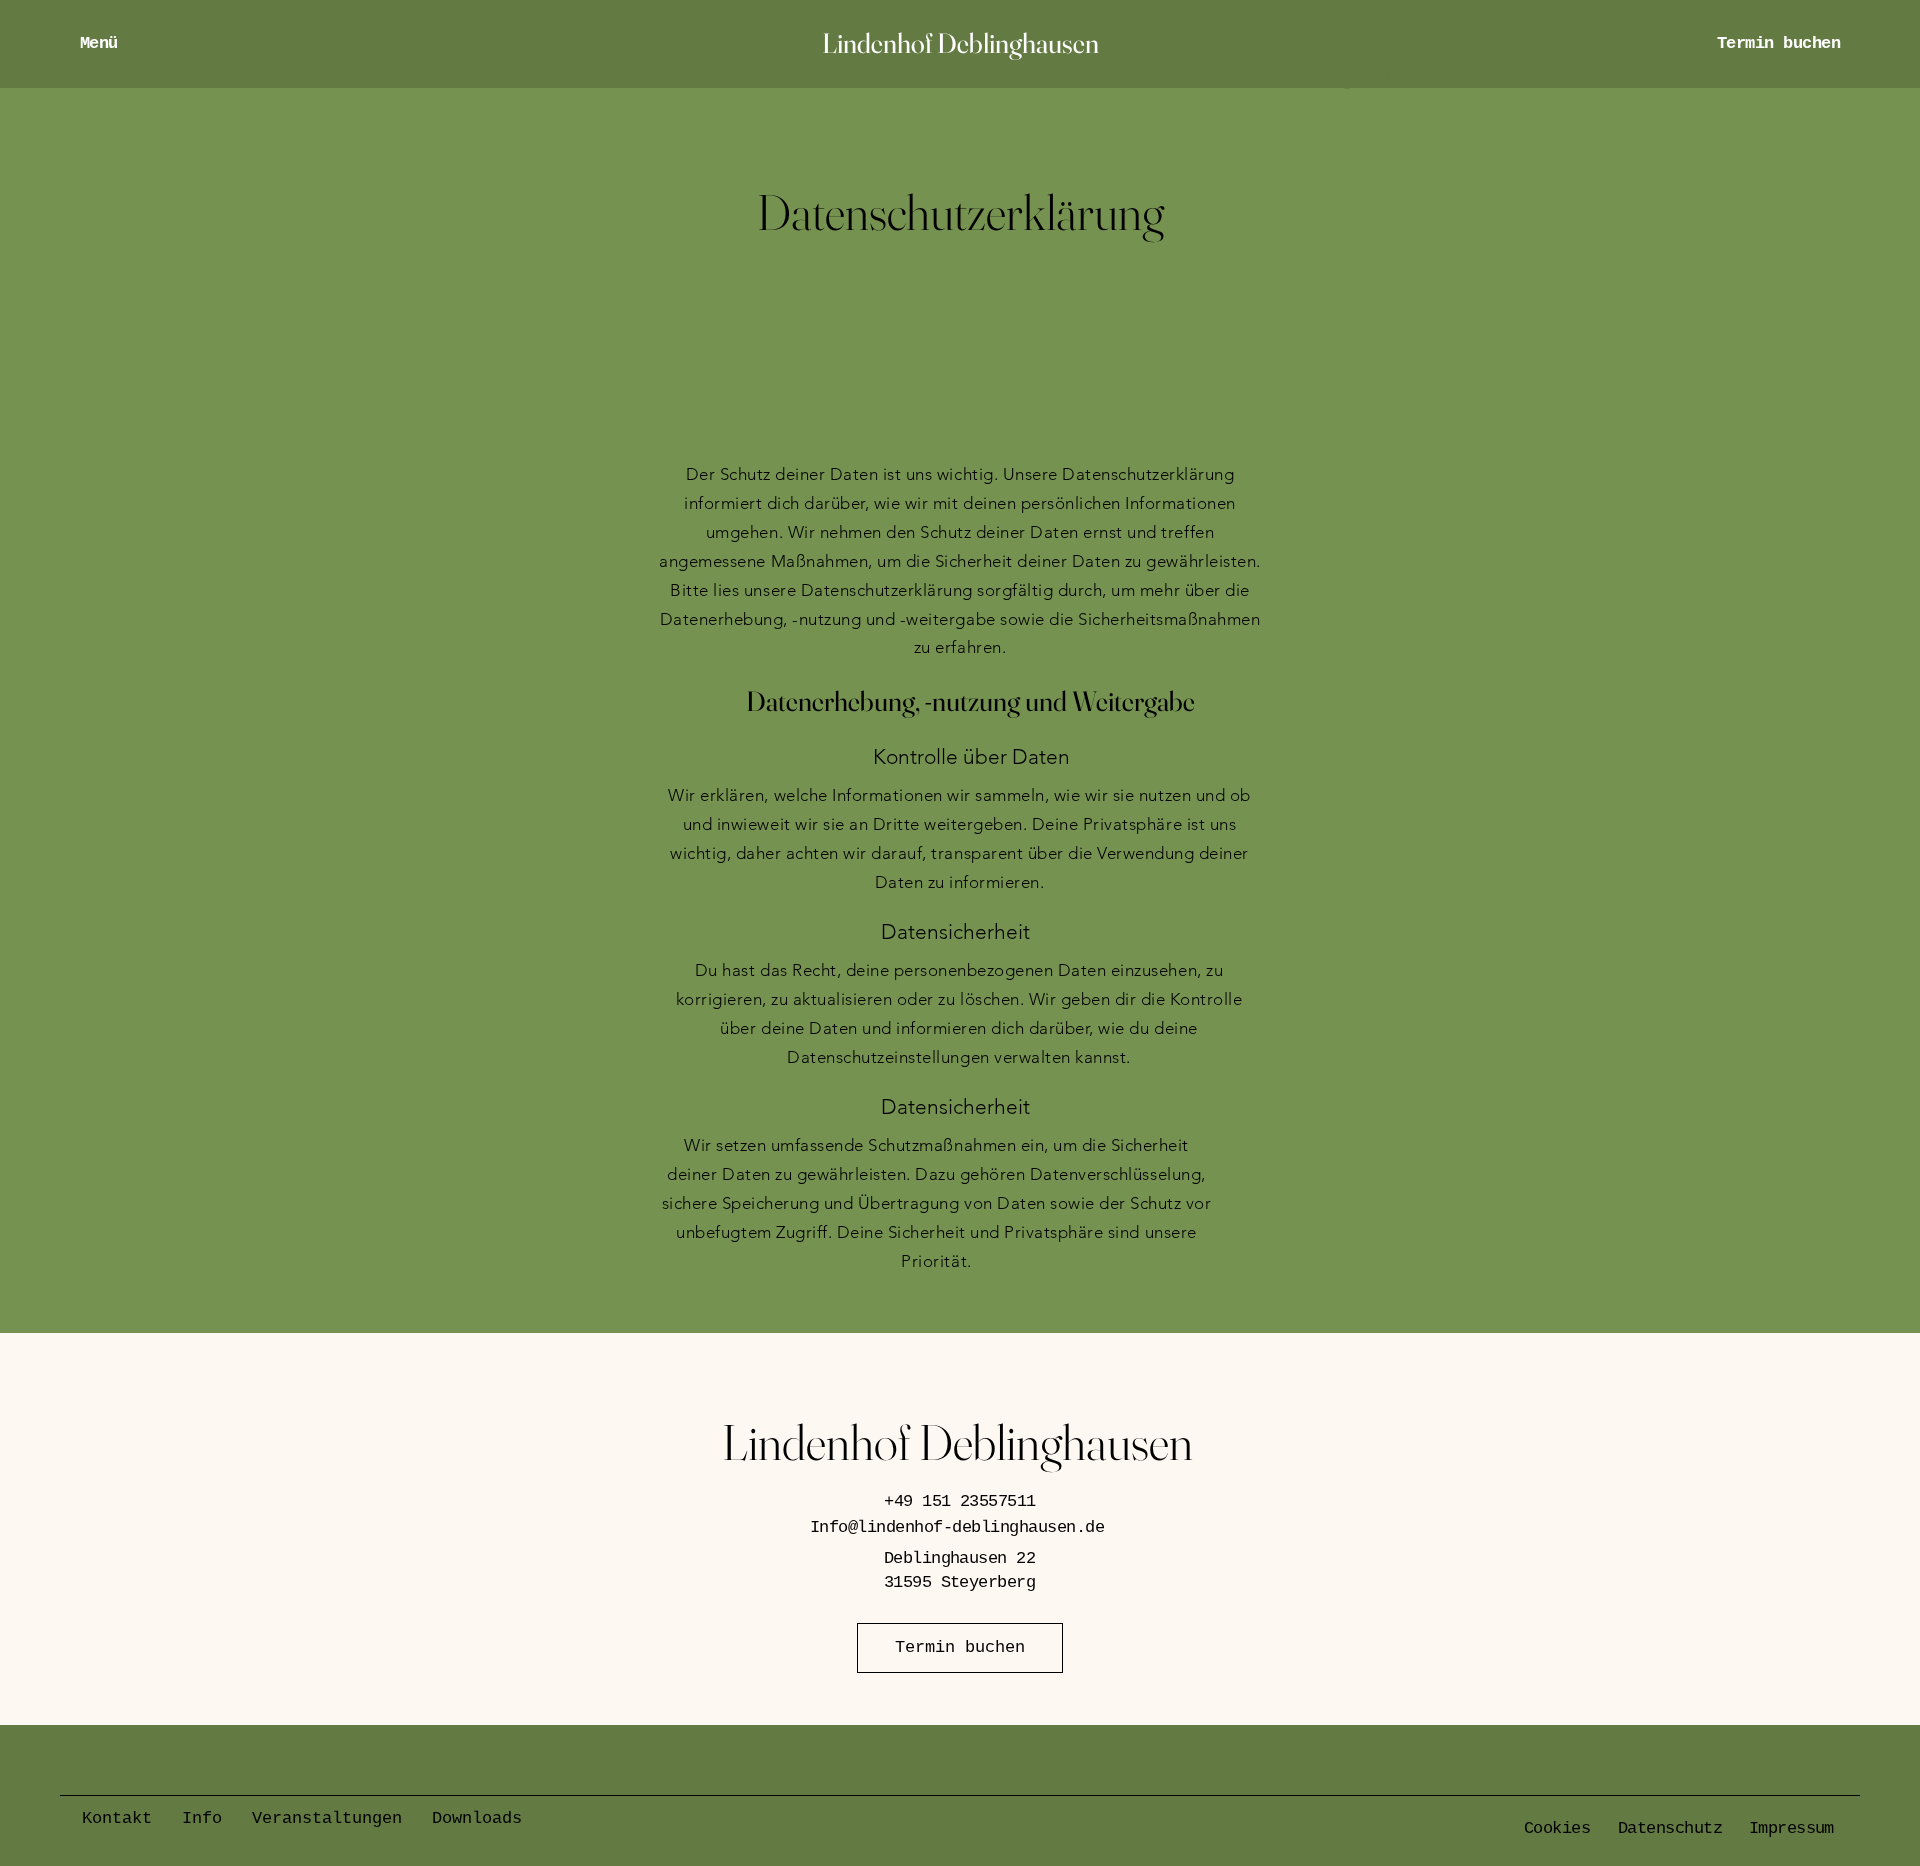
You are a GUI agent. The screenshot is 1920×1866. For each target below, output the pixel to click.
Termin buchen (1778, 43)
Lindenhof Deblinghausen (957, 1442)
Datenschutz (1670, 1828)
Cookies (1557, 1828)
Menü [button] (99, 43)
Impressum (1791, 1828)
